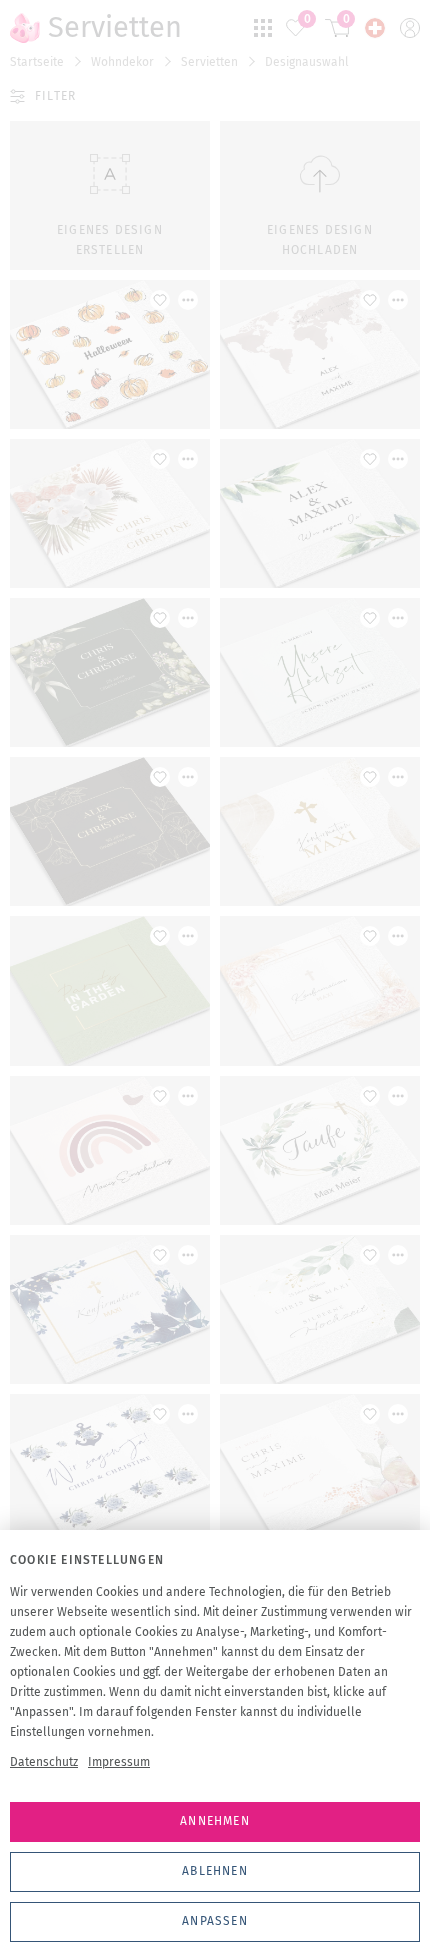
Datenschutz (44, 1762)
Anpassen (215, 1921)
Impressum (119, 1762)
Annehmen (215, 1821)
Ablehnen (215, 1871)
